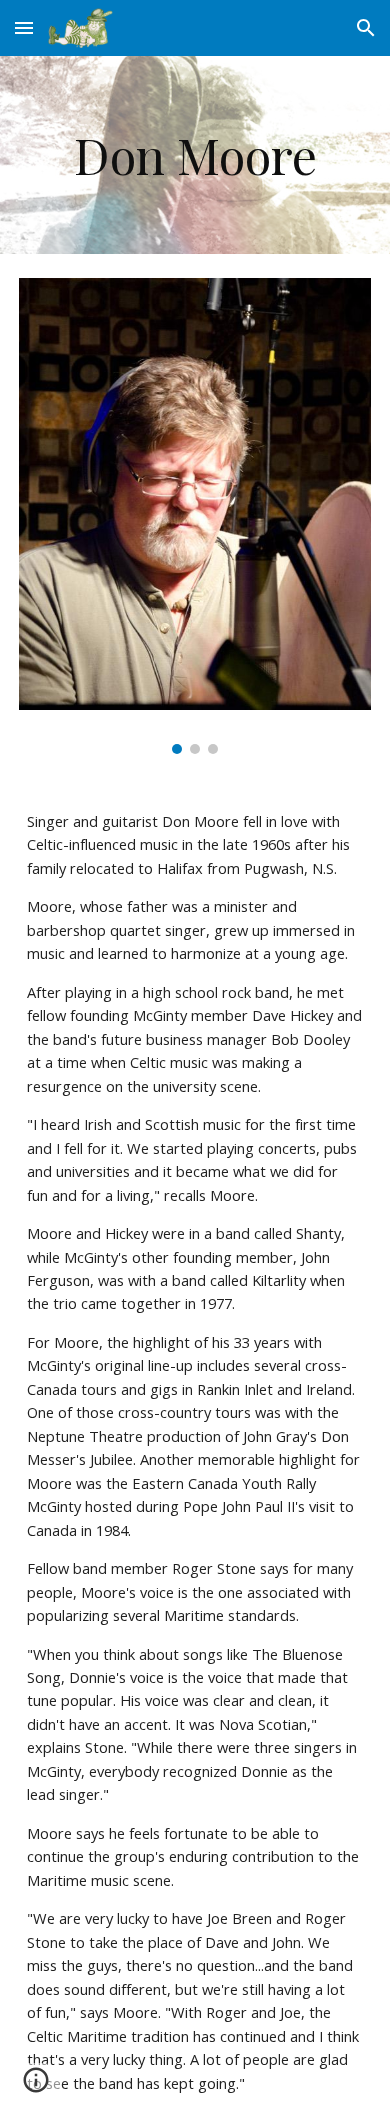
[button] (24, 27)
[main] (195, 155)
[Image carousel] (195, 516)
